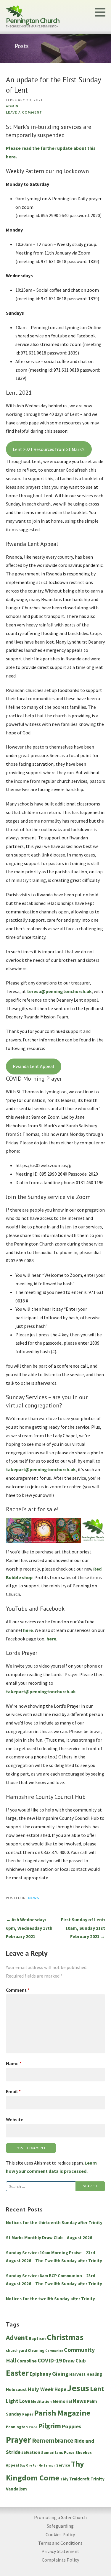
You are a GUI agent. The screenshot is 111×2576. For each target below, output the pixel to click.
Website (15, 2119)
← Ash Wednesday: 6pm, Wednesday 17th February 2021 (29, 1928)
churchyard (16, 2351)
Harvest (77, 2374)
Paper (28, 2414)
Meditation (41, 2402)
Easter (17, 2373)
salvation (31, 2452)
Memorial (62, 2401)
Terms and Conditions (60, 2543)
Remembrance (53, 2440)
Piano (33, 2427)
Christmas (65, 2337)
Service (63, 2465)
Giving (60, 2374)
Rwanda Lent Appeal (33, 1066)
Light (12, 2401)
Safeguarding (60, 2526)
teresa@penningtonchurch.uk (59, 991)
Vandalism (16, 2489)
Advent (17, 2338)
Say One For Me (31, 2466)
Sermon (49, 2466)
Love (25, 2401)
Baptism (37, 2338)
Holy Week (41, 2389)
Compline (27, 2361)
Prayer (18, 2440)
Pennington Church (33, 20)
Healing (94, 2374)
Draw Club (74, 2361)
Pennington (17, 2427)
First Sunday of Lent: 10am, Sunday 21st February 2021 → (83, 1928)
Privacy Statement (60, 2551)
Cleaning (36, 2351)
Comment (18, 1990)
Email (13, 2091)
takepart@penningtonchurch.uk (41, 1469)
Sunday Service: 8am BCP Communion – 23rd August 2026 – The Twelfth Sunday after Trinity (54, 2280)
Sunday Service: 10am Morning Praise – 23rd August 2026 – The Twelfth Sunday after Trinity (54, 2257)
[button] (102, 12)
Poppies (72, 2426)
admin (12, 106)
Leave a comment (24, 112)
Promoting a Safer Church (60, 2517)
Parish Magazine (62, 2413)
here (28, 1630)
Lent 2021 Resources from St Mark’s (49, 449)
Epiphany (40, 2374)
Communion (54, 2351)
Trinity (98, 2479)
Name (14, 2063)
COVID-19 (50, 2360)
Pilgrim (50, 2426)
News (34, 1898)
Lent (97, 2389)
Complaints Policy (60, 2560)
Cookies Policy (60, 2534)
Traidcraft (79, 2479)
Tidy (64, 2479)
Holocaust (16, 2389)
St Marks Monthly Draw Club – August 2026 (49, 2238)
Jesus (78, 2388)
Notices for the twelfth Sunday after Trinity (50, 2299)
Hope (60, 2389)
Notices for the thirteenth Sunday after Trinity (54, 2223)
